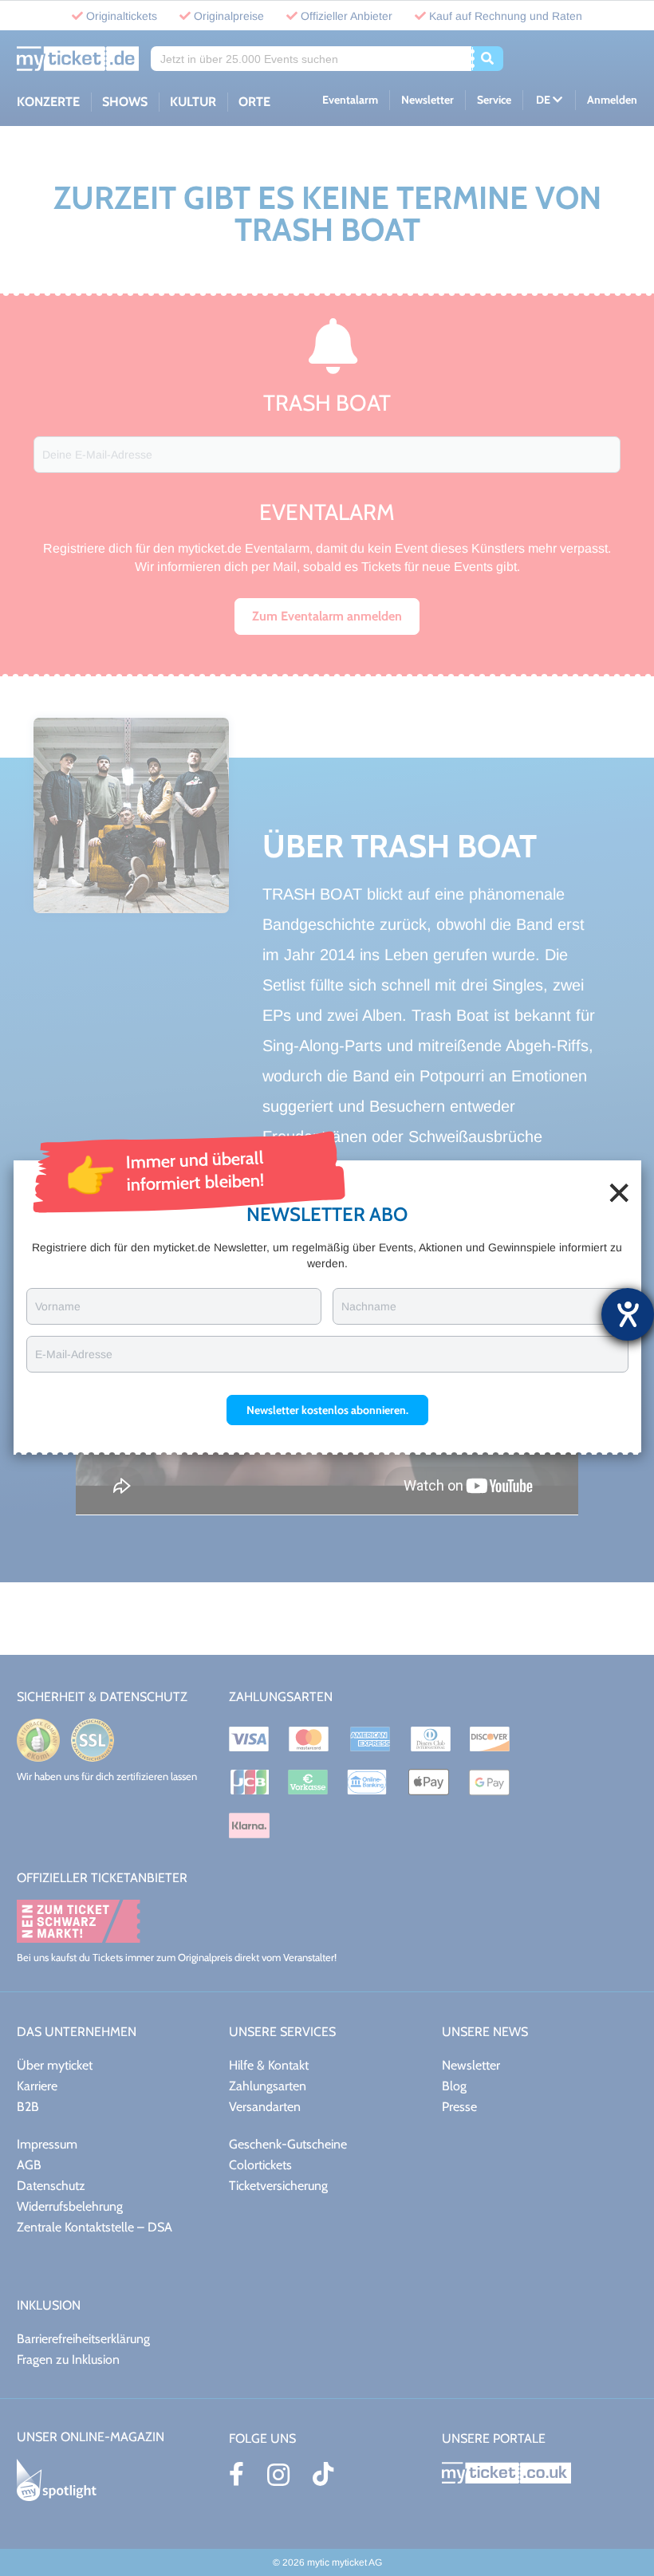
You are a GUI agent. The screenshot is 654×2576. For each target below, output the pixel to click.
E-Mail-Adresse (74, 1354)
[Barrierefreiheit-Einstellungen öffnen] (628, 1314)
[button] (327, 1410)
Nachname (369, 1306)
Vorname (58, 1306)
